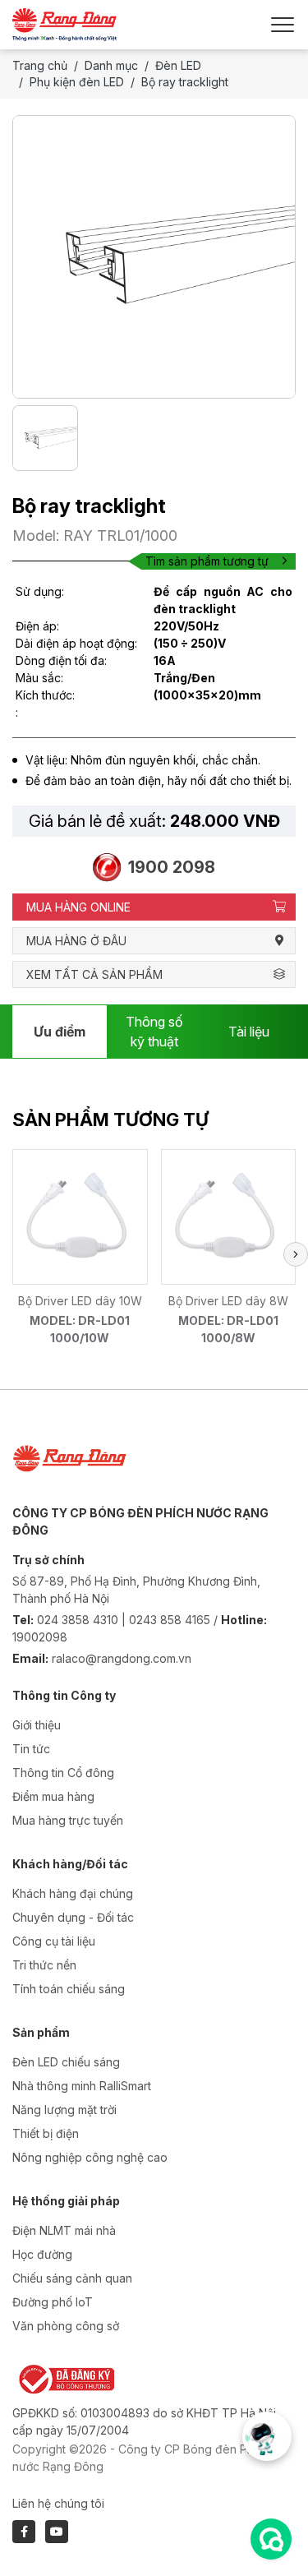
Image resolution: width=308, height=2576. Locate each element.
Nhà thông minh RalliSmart (82, 2086)
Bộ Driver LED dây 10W (80, 1301)
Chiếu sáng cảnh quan (72, 2278)
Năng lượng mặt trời (64, 2110)
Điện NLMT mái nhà (64, 2230)
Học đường (42, 2254)
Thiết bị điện (46, 2133)
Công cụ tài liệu (54, 1941)
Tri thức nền (44, 1965)
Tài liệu (249, 1032)
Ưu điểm (60, 1032)
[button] (296, 1254)
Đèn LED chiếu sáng (66, 2062)
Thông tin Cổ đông (63, 1773)
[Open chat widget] (271, 2539)
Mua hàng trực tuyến (68, 1820)
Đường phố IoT (53, 2302)
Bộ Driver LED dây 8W (228, 1301)
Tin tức (31, 1749)
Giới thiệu (37, 1725)
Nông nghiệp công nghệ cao (90, 2157)
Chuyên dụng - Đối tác (73, 1917)
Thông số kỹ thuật (154, 1032)
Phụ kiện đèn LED (77, 82)
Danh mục (111, 65)
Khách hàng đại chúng (73, 1893)
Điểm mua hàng (53, 1796)
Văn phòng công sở (66, 2326)
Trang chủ (40, 65)
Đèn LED (178, 65)
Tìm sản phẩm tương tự (207, 561)
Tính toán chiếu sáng (69, 1989)
